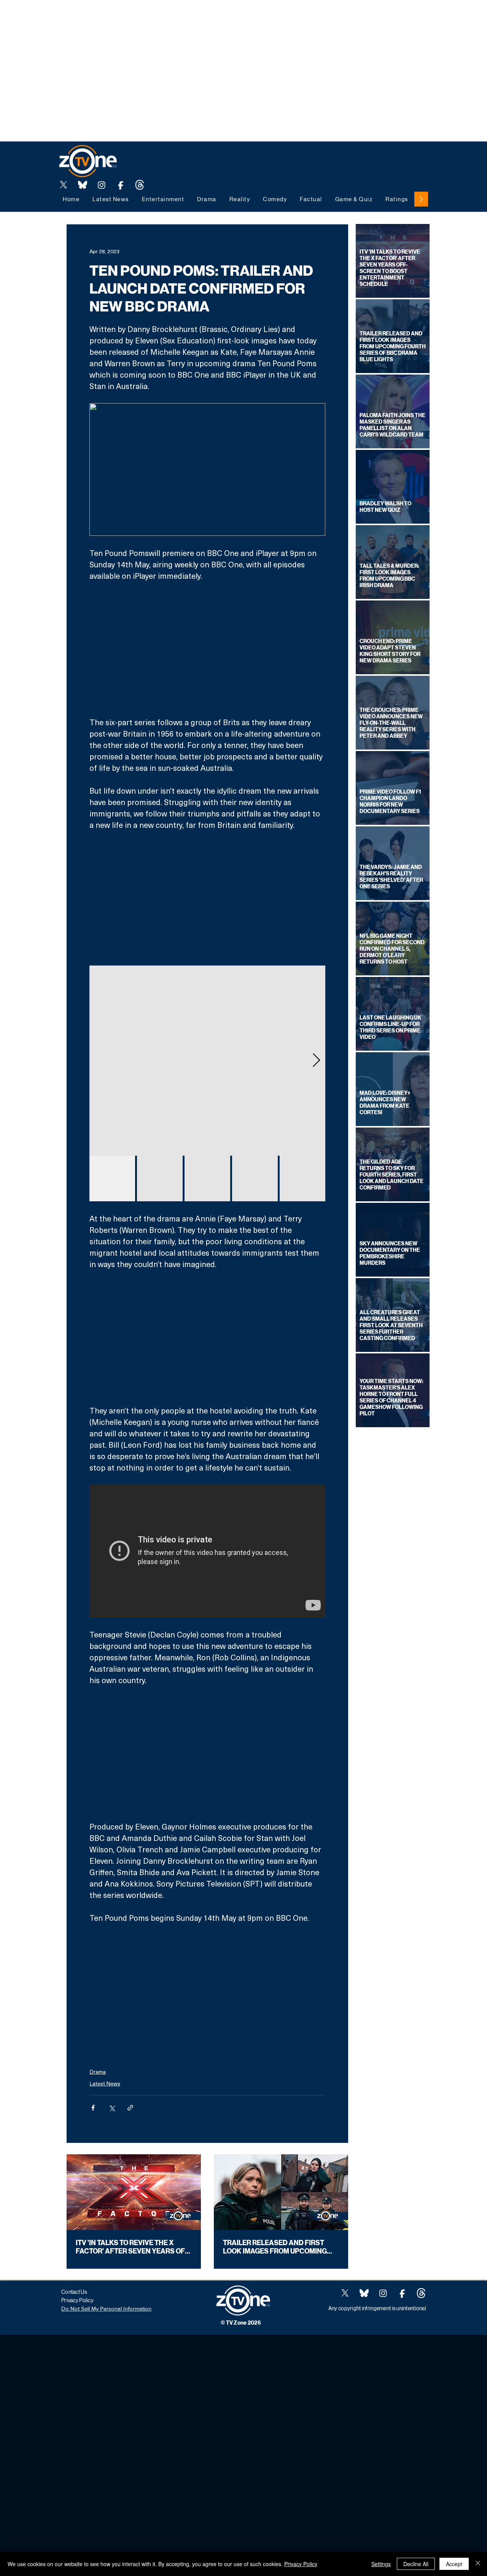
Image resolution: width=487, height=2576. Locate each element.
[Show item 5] (302, 1178)
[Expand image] (207, 1061)
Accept (454, 2564)
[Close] (478, 2564)
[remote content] (208, 649)
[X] (64, 185)
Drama (98, 2072)
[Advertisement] (138, 17)
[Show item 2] (160, 1178)
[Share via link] (130, 2108)
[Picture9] (140, 185)
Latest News (105, 2083)
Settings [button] (381, 2564)
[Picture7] (121, 185)
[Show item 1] (112, 1178)
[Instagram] (102, 185)
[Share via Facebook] (93, 2108)
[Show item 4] (255, 1178)
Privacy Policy (301, 2564)
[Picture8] (83, 185)
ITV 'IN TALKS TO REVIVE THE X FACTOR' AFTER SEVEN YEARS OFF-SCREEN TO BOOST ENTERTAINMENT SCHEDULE (134, 2247)
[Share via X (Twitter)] (112, 2108)
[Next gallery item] (316, 1060)
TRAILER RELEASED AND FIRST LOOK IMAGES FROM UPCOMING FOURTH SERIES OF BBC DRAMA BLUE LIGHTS (275, 2247)
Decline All (416, 2564)
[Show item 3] (207, 1178)
